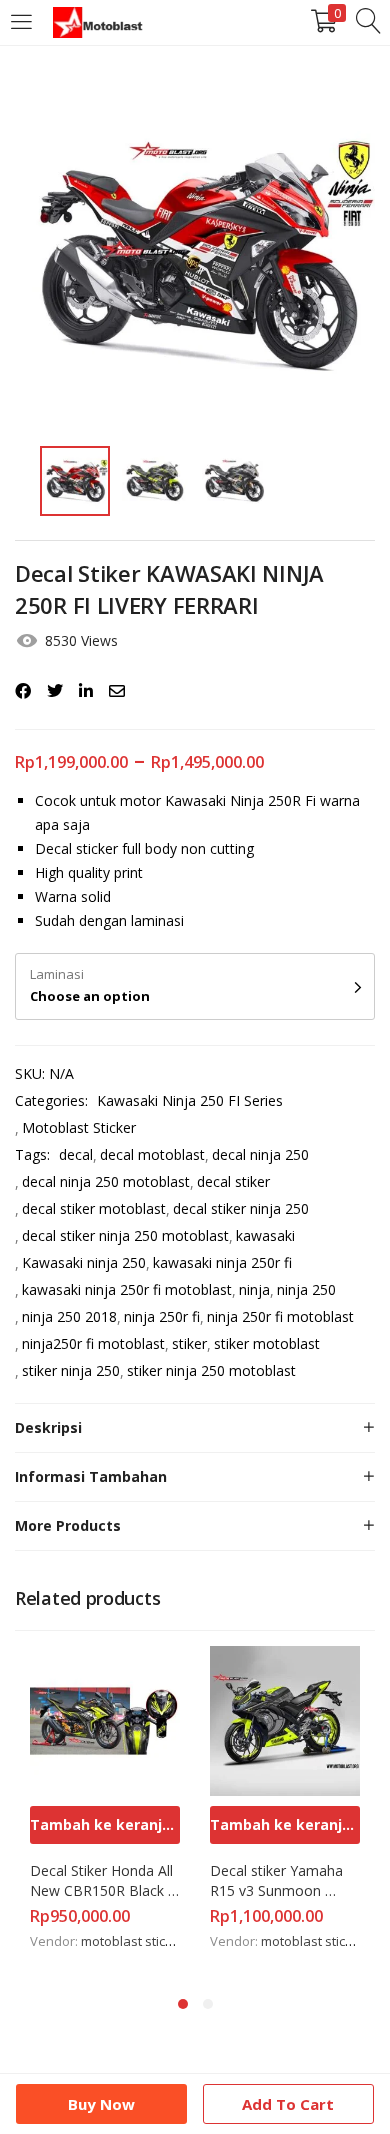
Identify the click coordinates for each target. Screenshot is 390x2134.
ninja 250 (306, 1289)
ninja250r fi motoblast (93, 1343)
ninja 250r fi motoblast (280, 1316)
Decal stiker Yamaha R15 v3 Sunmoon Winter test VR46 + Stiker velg (278, 1881)
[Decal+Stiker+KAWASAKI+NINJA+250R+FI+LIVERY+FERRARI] (55, 691)
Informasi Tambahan (91, 1476)
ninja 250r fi (162, 1316)
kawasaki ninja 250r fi (222, 1262)
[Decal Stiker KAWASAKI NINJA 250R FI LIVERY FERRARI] (23, 691)
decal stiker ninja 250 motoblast (125, 1235)
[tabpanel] (105, 1810)
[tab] (195, 1428)
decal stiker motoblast (94, 1208)
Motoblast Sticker (79, 1127)
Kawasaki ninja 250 (84, 1262)
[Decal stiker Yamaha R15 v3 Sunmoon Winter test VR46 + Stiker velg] (285, 1719)
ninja (254, 1289)
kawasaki (265, 1235)
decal (76, 1154)
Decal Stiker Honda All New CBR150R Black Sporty (103, 1881)
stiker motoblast (267, 1343)
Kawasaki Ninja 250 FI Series (190, 1100)
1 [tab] (183, 2004)
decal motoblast (152, 1154)
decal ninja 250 (260, 1154)
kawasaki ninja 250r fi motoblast (127, 1289)
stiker (189, 1343)
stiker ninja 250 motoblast (211, 1370)
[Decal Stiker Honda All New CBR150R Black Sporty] (105, 1719)
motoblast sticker (133, 1941)
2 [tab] (208, 2004)
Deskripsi (48, 1427)
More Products (68, 1525)
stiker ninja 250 (71, 1370)
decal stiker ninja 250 (241, 1208)
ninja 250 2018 (69, 1316)
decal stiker (233, 1181)
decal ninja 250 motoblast (106, 1181)
